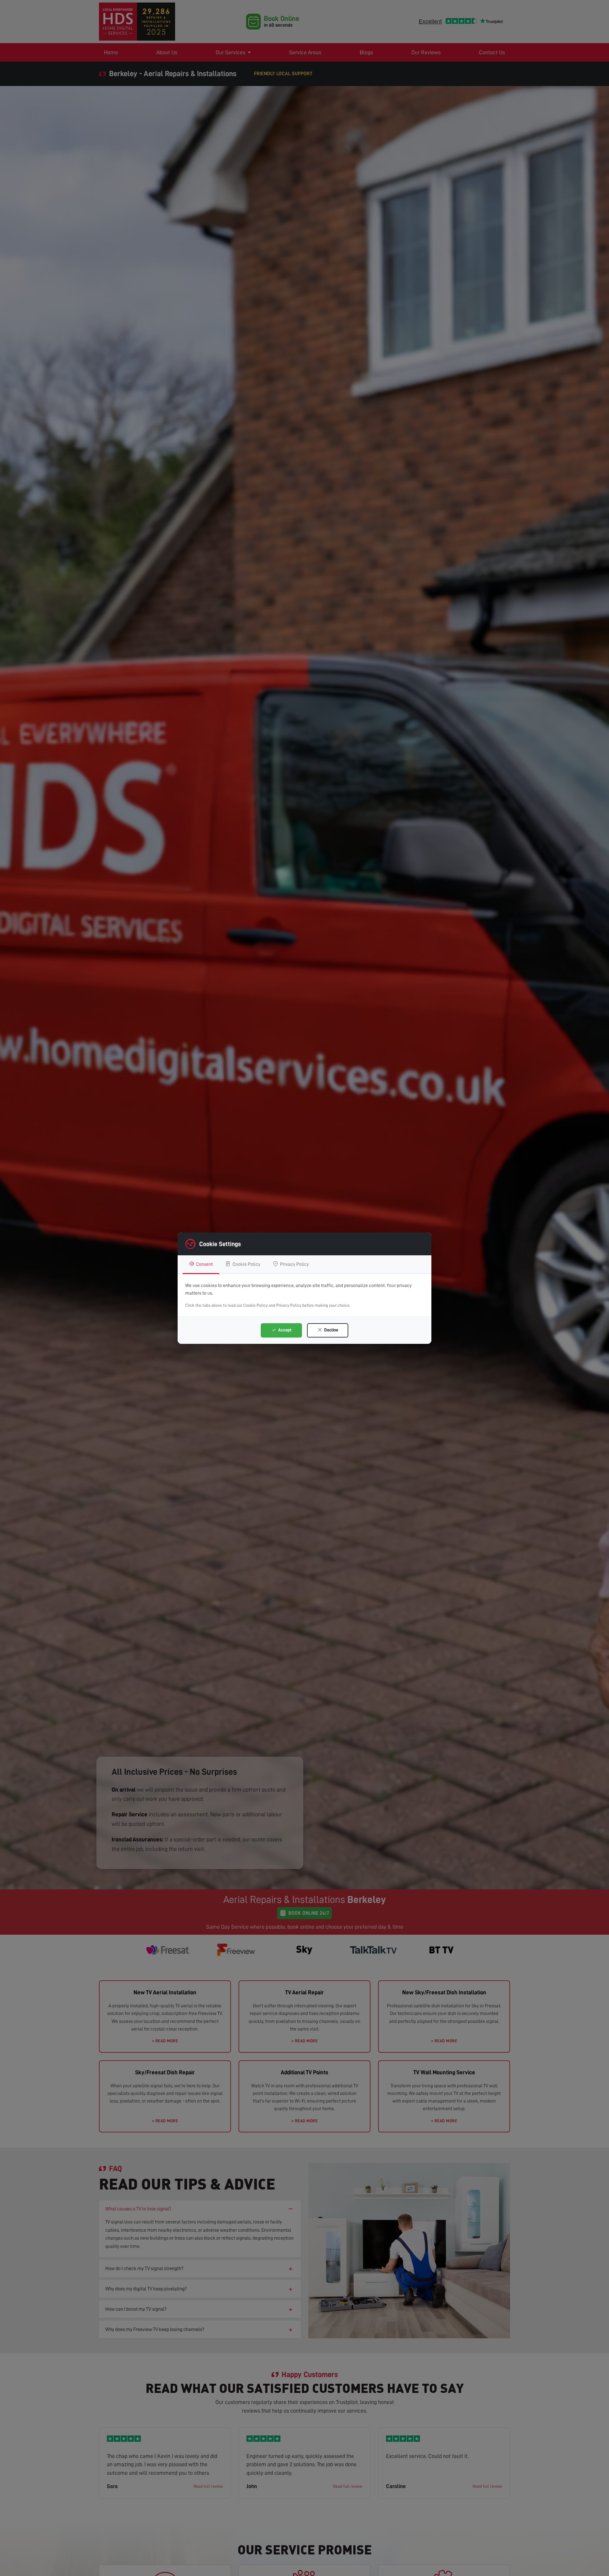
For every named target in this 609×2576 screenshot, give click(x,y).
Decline (331, 1330)
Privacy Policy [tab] (294, 1264)
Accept (284, 1330)
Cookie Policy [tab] (246, 1264)
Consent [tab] (204, 1264)
